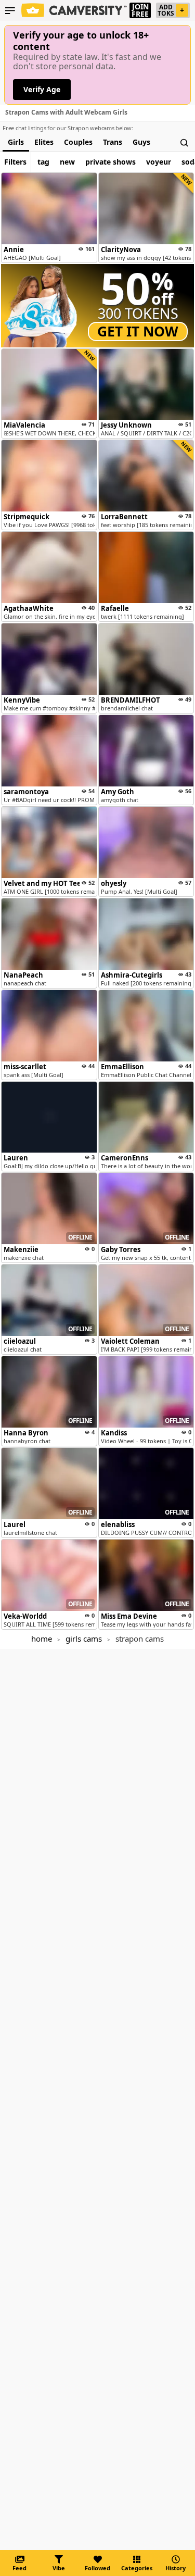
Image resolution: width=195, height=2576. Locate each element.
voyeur (159, 162)
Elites (44, 142)
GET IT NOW (138, 331)
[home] (75, 10)
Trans (113, 142)
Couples (78, 142)
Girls (16, 142)
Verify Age (42, 89)
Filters (15, 162)
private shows (110, 162)
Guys (141, 142)
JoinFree (140, 10)
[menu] (10, 10)
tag (43, 162)
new (67, 162)
